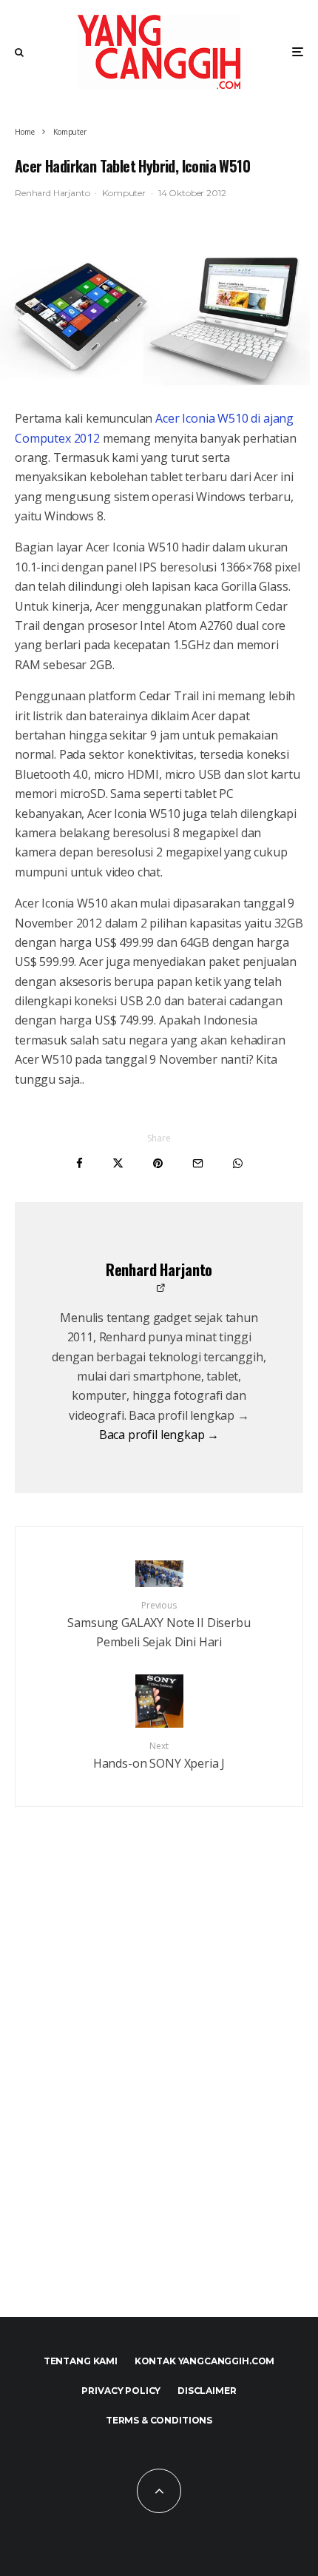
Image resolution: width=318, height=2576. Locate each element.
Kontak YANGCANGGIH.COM (204, 2361)
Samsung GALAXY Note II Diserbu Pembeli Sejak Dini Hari (159, 1624)
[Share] (79, 1163)
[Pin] (158, 1163)
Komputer (124, 193)
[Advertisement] (159, 2094)
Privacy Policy (121, 2391)
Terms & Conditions (159, 2420)
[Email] (198, 1163)
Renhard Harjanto (52, 193)
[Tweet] (118, 1163)
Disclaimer (207, 2391)
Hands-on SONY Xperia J (159, 1755)
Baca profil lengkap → (159, 1435)
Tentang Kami (81, 2361)
